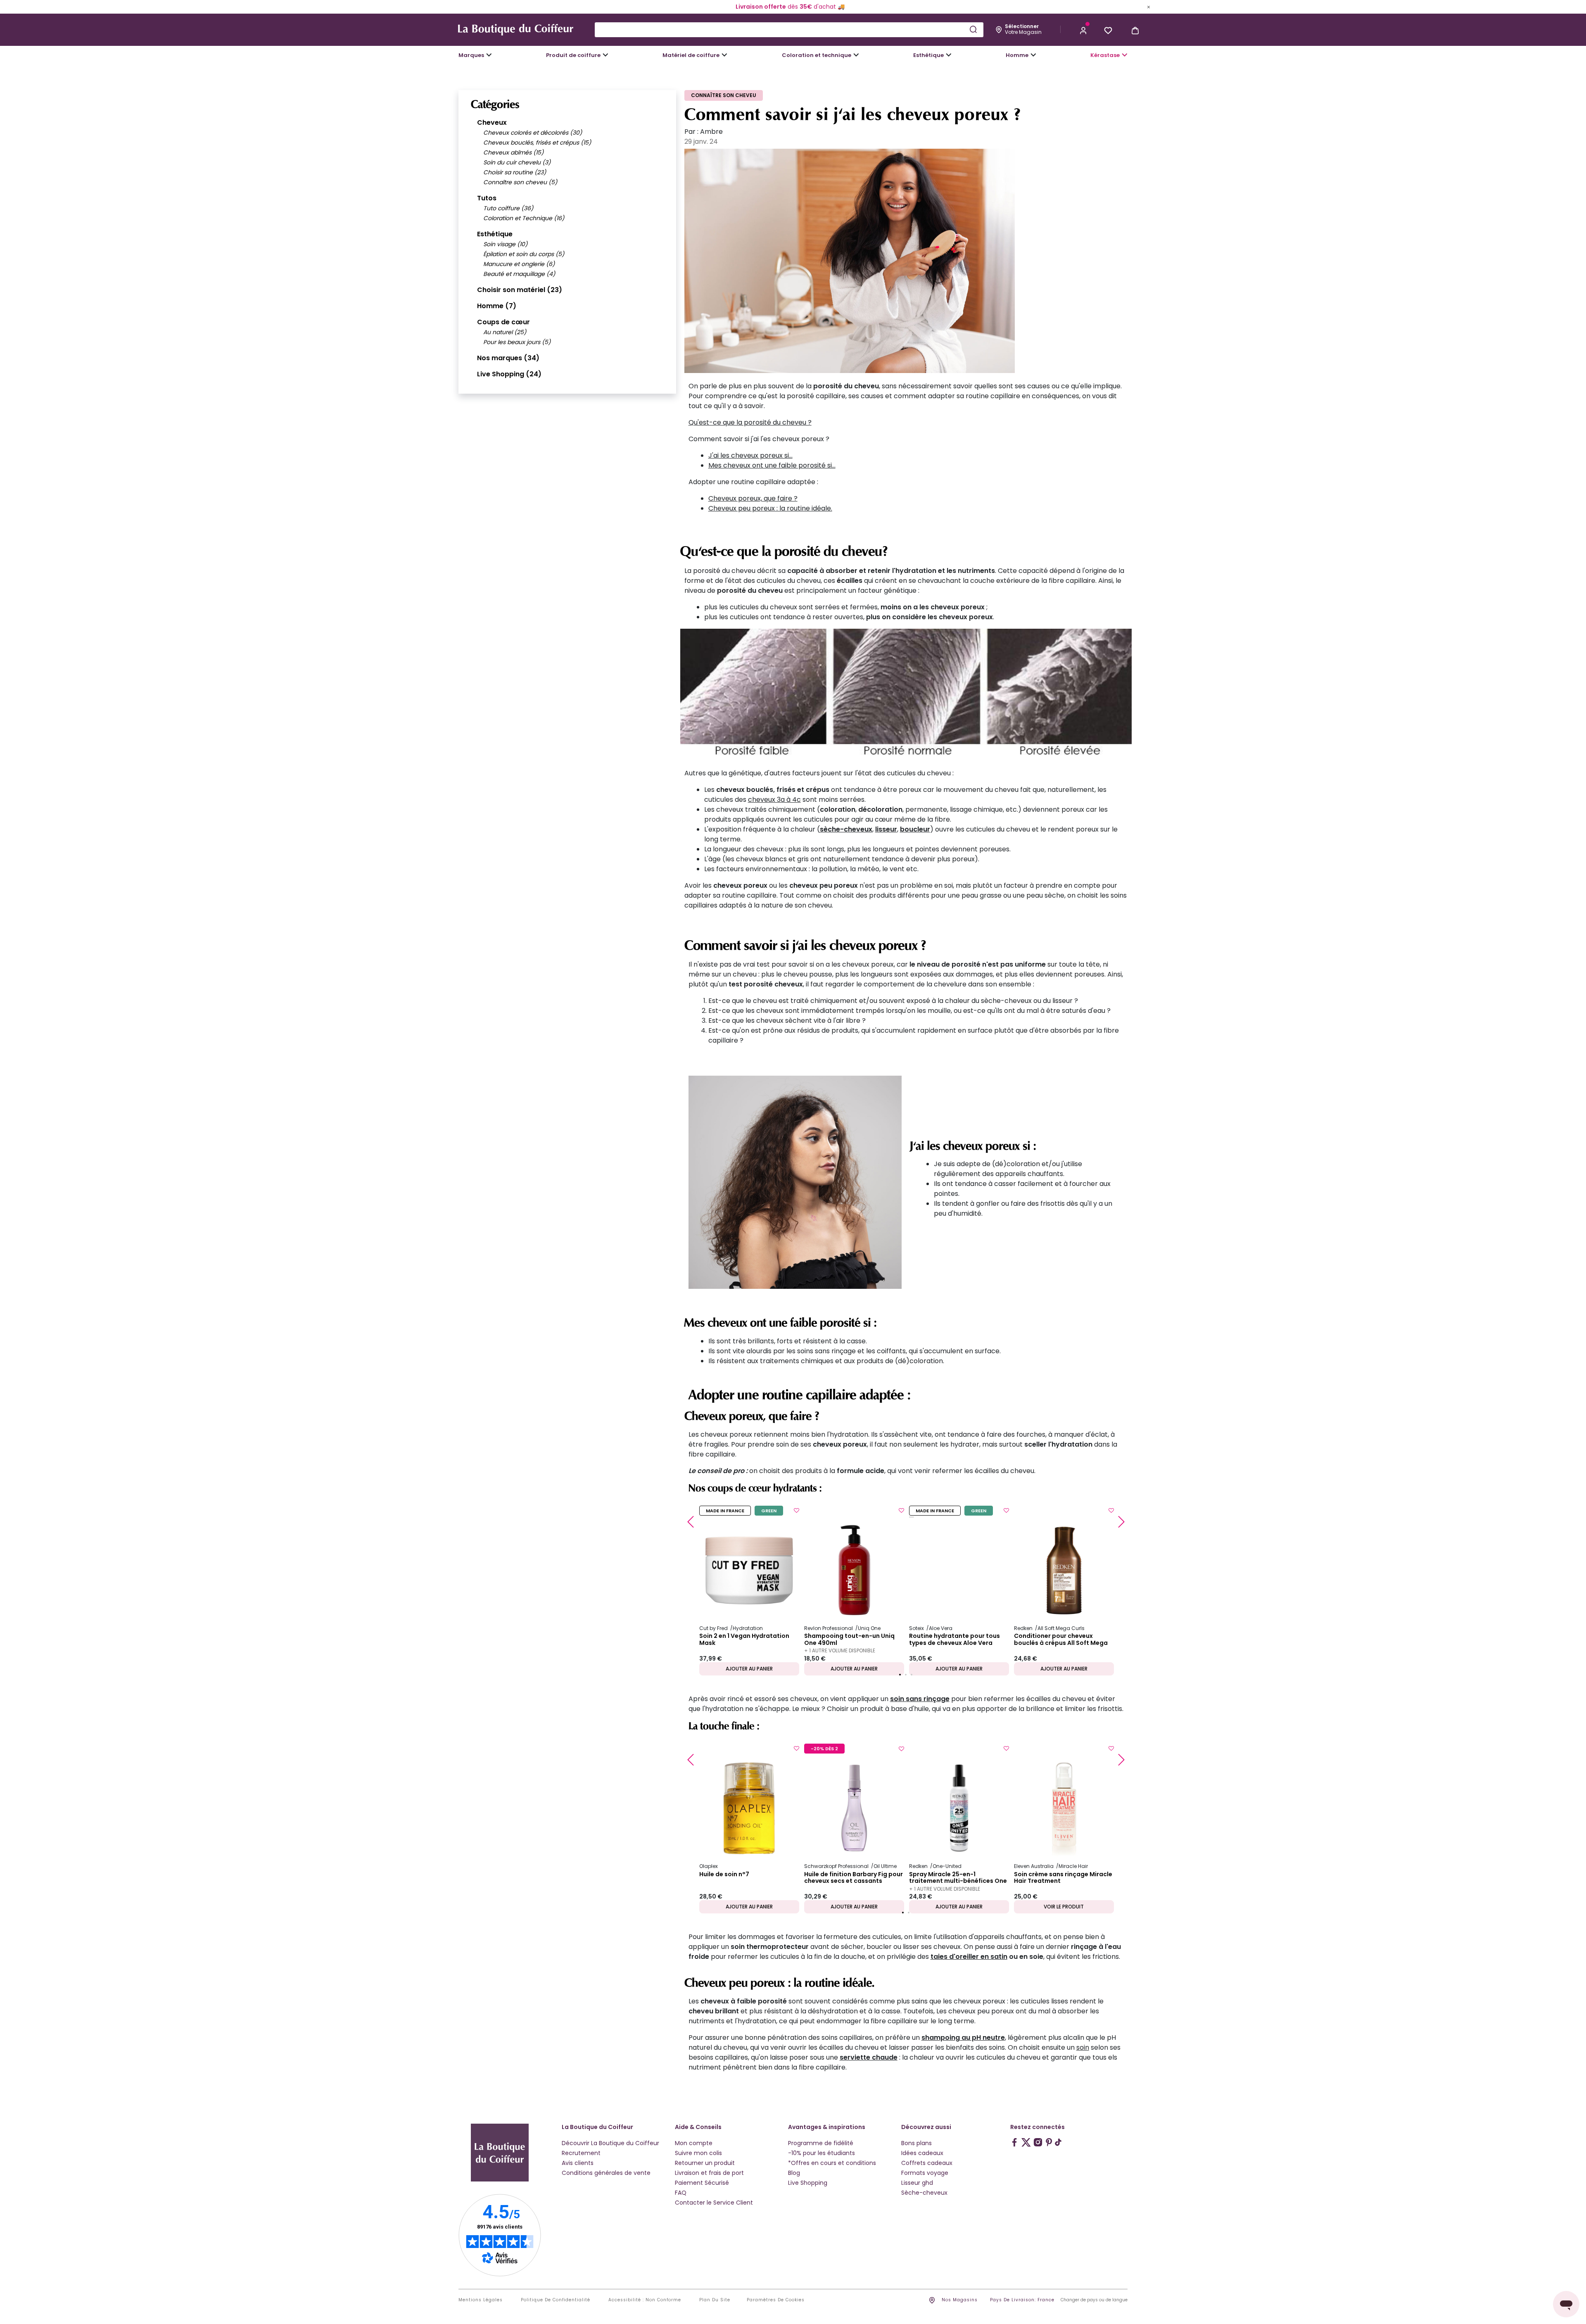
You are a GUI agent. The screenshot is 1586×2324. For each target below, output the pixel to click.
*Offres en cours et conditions (832, 2163)
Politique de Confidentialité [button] (556, 2300)
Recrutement (581, 2153)
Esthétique (495, 234)
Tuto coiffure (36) (508, 208)
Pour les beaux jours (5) (517, 342)
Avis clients (578, 2163)
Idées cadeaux (922, 2153)
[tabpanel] (749, 1590)
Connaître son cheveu (724, 95)
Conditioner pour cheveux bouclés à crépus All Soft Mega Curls (1061, 1640)
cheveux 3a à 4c (774, 800)
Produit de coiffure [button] (573, 55)
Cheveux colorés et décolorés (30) (533, 133)
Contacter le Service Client (714, 2203)
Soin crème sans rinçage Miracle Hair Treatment (1063, 1878)
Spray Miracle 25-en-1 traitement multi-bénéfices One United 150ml (958, 1878)
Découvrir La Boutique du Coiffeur (610, 2143)
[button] (1083, 30)
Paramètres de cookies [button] (776, 2300)
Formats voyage (925, 2173)
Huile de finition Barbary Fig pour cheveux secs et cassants (854, 1878)
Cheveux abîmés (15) (513, 152)
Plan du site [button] (715, 2300)
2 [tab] (906, 1675)
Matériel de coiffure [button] (691, 55)
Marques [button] (471, 55)
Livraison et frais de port (709, 2173)
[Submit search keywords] (973, 29)
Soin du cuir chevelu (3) (517, 162)
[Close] (1149, 7)
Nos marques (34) (508, 358)
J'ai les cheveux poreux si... (750, 455)
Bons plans (916, 2143)
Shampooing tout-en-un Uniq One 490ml (849, 1640)
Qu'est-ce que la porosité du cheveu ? (750, 422)
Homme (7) (497, 306)
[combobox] (789, 30)
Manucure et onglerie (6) (519, 264)
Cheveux (492, 122)
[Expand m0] (489, 55)
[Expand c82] (949, 55)
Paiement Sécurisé (702, 2183)
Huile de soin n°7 (724, 1875)
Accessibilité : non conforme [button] (645, 2300)
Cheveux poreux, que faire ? (753, 498)
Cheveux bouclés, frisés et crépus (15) (537, 143)
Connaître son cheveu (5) (520, 182)
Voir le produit (1064, 1907)
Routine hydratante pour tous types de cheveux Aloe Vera (954, 1640)
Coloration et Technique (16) (524, 218)
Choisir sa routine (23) (515, 172)
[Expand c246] (1033, 55)
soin (1083, 2047)
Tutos (487, 198)
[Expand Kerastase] (1125, 55)
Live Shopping (808, 2183)
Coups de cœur (503, 322)
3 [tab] (912, 1675)
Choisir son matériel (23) (520, 290)
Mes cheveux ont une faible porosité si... (772, 465)
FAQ (681, 2193)
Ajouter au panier (749, 1669)
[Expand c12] (856, 55)
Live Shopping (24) (509, 374)
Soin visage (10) (505, 244)
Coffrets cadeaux (927, 2163)
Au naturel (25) (505, 332)
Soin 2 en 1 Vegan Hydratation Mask (744, 1640)
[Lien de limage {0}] (906, 698)
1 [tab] (900, 1675)
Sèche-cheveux (924, 2193)
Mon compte (694, 2143)
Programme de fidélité (821, 2143)
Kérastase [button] (1105, 55)
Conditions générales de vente (606, 2173)
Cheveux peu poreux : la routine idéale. (770, 508)
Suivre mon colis (698, 2153)
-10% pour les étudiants (821, 2153)
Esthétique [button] (928, 55)
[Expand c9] (724, 55)
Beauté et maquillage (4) (519, 274)
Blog (794, 2173)
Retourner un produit (705, 2163)
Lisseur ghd (917, 2183)
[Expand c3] (605, 55)
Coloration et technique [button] (817, 55)
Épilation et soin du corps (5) (524, 254)
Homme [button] (1017, 55)
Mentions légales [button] (481, 2300)
